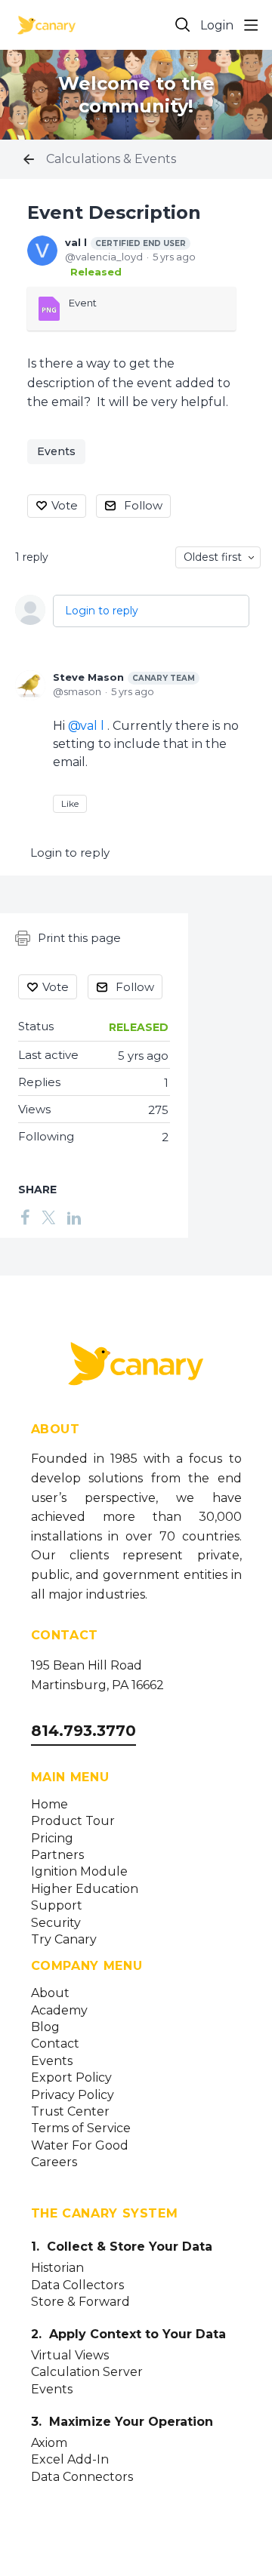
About (50, 1993)
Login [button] (217, 25)
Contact (55, 2044)
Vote (65, 505)
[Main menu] (251, 25)
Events (56, 451)
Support (57, 1906)
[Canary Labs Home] (136, 1366)
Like (70, 803)
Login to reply (102, 611)
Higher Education (85, 1889)
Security (56, 1923)
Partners (57, 1855)
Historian (57, 2268)
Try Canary (64, 1940)
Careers (54, 2162)
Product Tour (73, 1821)
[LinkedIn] (74, 1217)
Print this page (79, 938)
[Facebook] (25, 1217)
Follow (143, 505)
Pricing (52, 1839)
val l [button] (92, 726)
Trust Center (70, 2112)
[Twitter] (48, 1217)
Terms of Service (81, 2128)
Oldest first (213, 557)
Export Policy (71, 2078)
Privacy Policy (73, 2095)
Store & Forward (80, 2302)
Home (49, 1805)
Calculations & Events (111, 159)
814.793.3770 (83, 1731)
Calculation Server (87, 2372)
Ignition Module (79, 1872)
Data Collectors (77, 2285)
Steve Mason (124, 677)
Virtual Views (70, 2356)
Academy (59, 2011)
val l (125, 242)
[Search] (183, 25)
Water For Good (80, 2146)
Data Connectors (82, 2477)
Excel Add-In (70, 2460)
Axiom (49, 2443)
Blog (45, 2027)
